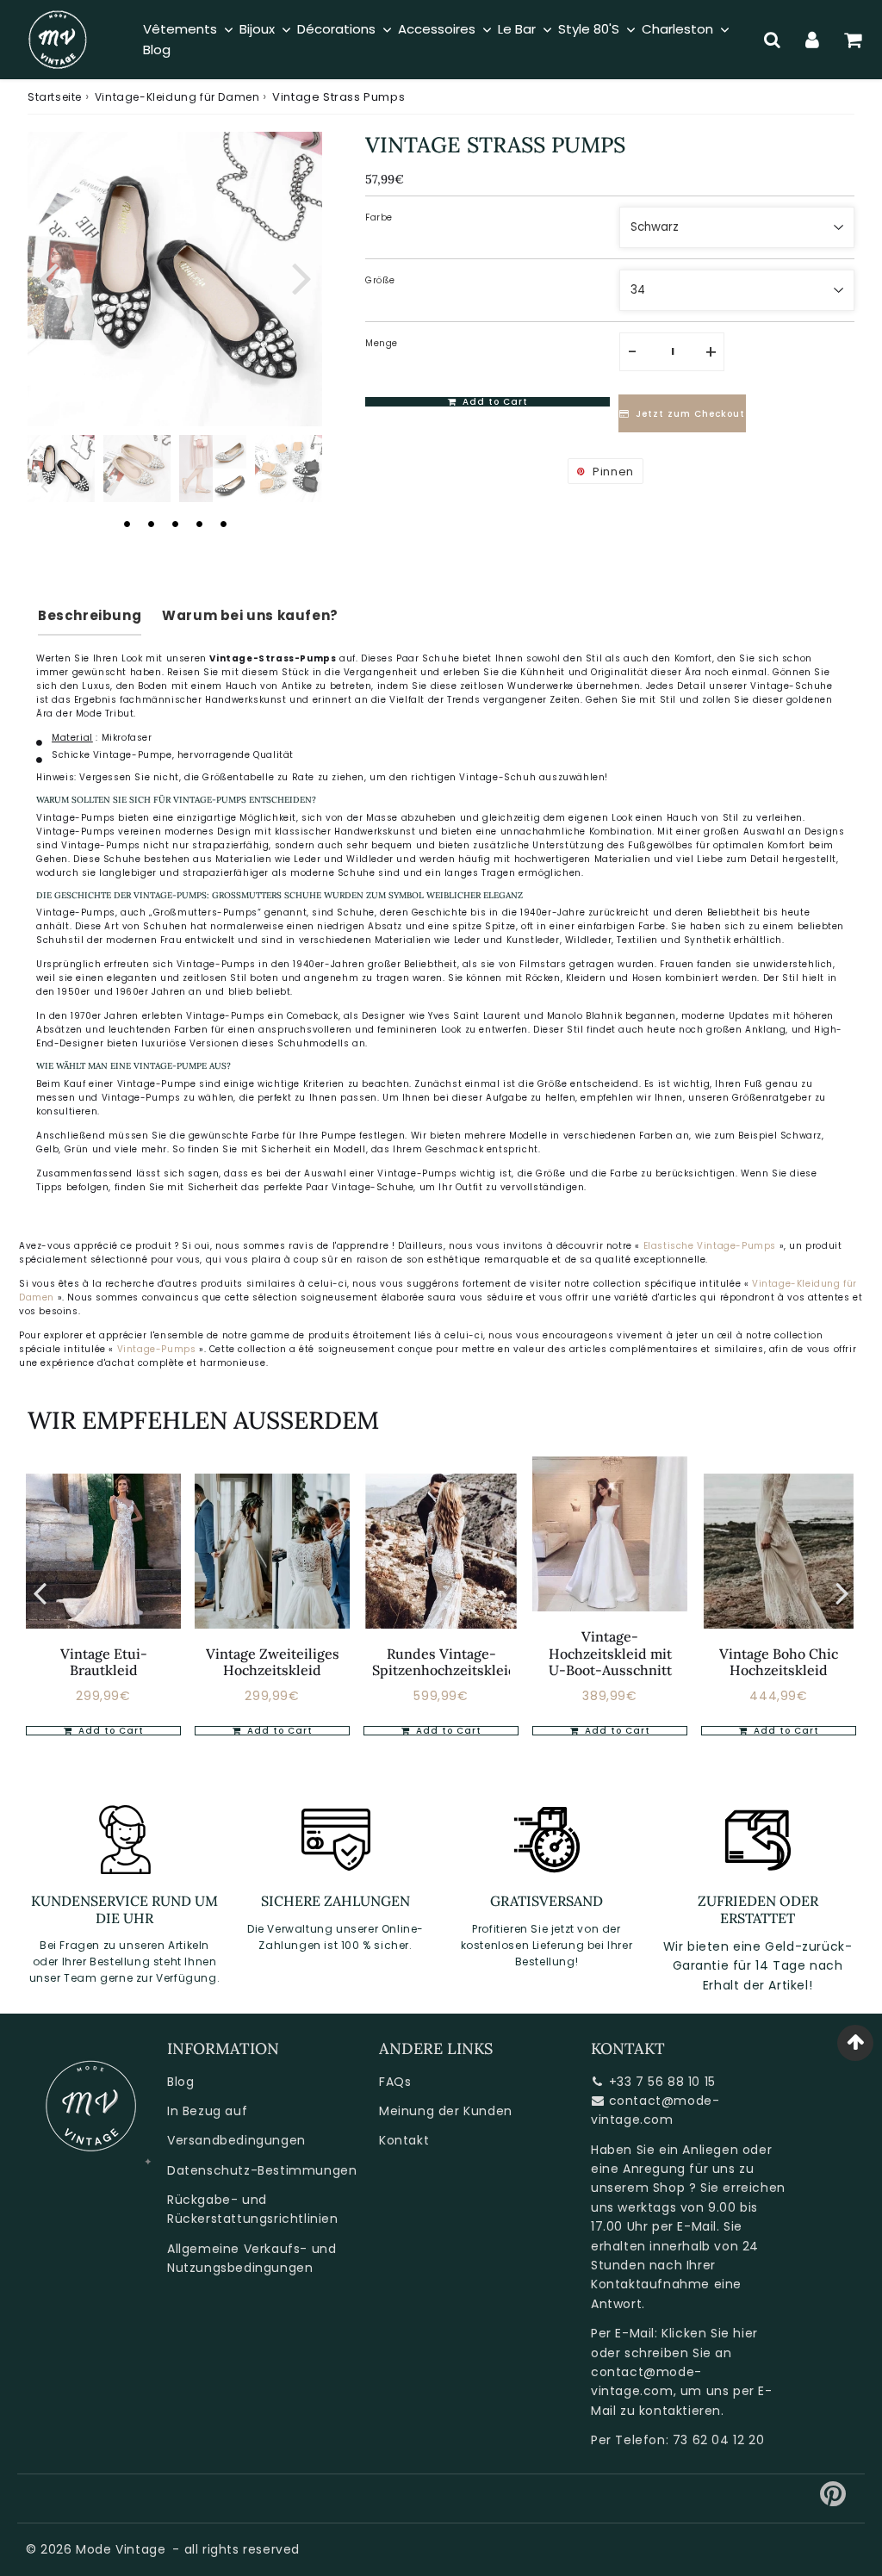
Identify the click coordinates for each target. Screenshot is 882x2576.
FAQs (395, 2082)
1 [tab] (127, 524)
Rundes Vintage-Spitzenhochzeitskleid (444, 1662)
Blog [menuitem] (157, 50)
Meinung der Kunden (446, 2111)
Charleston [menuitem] (677, 29)
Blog (180, 2082)
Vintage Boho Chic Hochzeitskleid (779, 1662)
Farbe (379, 217)
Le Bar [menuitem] (517, 29)
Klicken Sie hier (710, 2333)
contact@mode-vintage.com (655, 2110)
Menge (382, 343)
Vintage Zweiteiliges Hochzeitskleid (273, 1662)
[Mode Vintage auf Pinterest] (833, 2500)
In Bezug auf (207, 2111)
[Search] (772, 40)
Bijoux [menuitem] (257, 29)
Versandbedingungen (236, 2140)
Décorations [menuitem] (336, 29)
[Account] (813, 40)
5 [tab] (223, 524)
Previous (48, 276)
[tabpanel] (61, 469)
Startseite (55, 97)
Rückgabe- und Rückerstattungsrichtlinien (253, 2209)
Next (301, 276)
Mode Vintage (121, 2549)
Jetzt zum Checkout (690, 414)
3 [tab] (175, 524)
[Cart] (853, 40)
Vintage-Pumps (158, 1349)
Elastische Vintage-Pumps (710, 1246)
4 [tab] (199, 524)
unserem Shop (638, 2188)
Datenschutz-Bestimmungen (262, 2170)
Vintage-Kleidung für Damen (177, 97)
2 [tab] (151, 524)
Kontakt (404, 2140)
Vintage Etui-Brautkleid (104, 1662)
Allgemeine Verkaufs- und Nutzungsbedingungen (252, 2258)
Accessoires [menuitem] (437, 29)
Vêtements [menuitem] (180, 29)
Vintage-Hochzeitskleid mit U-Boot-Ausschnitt (610, 1653)
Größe (380, 280)
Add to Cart (109, 1731)
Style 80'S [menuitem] (589, 29)
